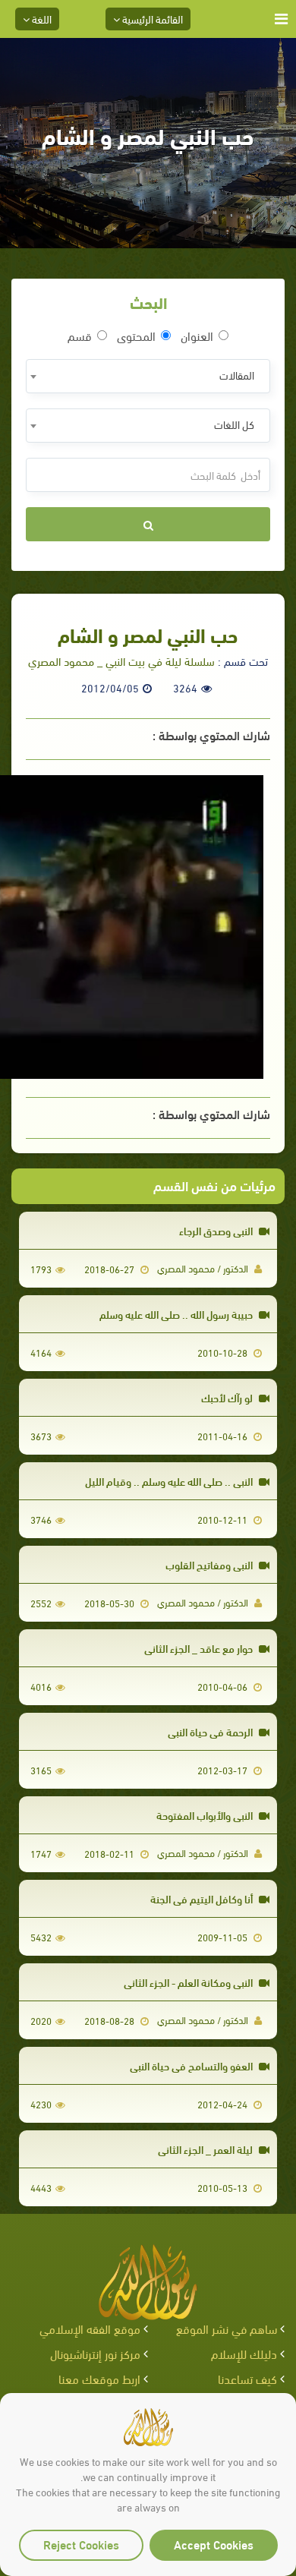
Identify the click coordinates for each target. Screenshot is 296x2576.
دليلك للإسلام (244, 2353)
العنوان (197, 336)
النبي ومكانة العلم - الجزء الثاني (189, 1982)
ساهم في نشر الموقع (227, 2328)
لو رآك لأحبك (228, 1397)
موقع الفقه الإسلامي (90, 2328)
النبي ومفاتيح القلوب (210, 1564)
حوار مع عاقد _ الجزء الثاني (200, 1648)
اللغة (41, 19)
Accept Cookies (214, 2544)
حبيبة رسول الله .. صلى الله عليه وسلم (177, 1314)
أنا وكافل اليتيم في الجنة (203, 1898)
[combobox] (148, 376)
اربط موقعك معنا (99, 2378)
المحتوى (136, 336)
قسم (80, 336)
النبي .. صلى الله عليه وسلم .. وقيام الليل (170, 1481)
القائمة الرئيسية (151, 19)
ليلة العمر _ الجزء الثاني (206, 2149)
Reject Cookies (81, 2544)
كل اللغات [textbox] (234, 424)
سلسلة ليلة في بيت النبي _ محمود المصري (121, 661)
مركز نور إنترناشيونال (95, 2353)
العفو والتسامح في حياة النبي (192, 2065)
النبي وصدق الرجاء (217, 1230)
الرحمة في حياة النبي (211, 1731)
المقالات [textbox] (237, 375)
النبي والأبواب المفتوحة (206, 1815)
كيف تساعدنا (247, 2378)
